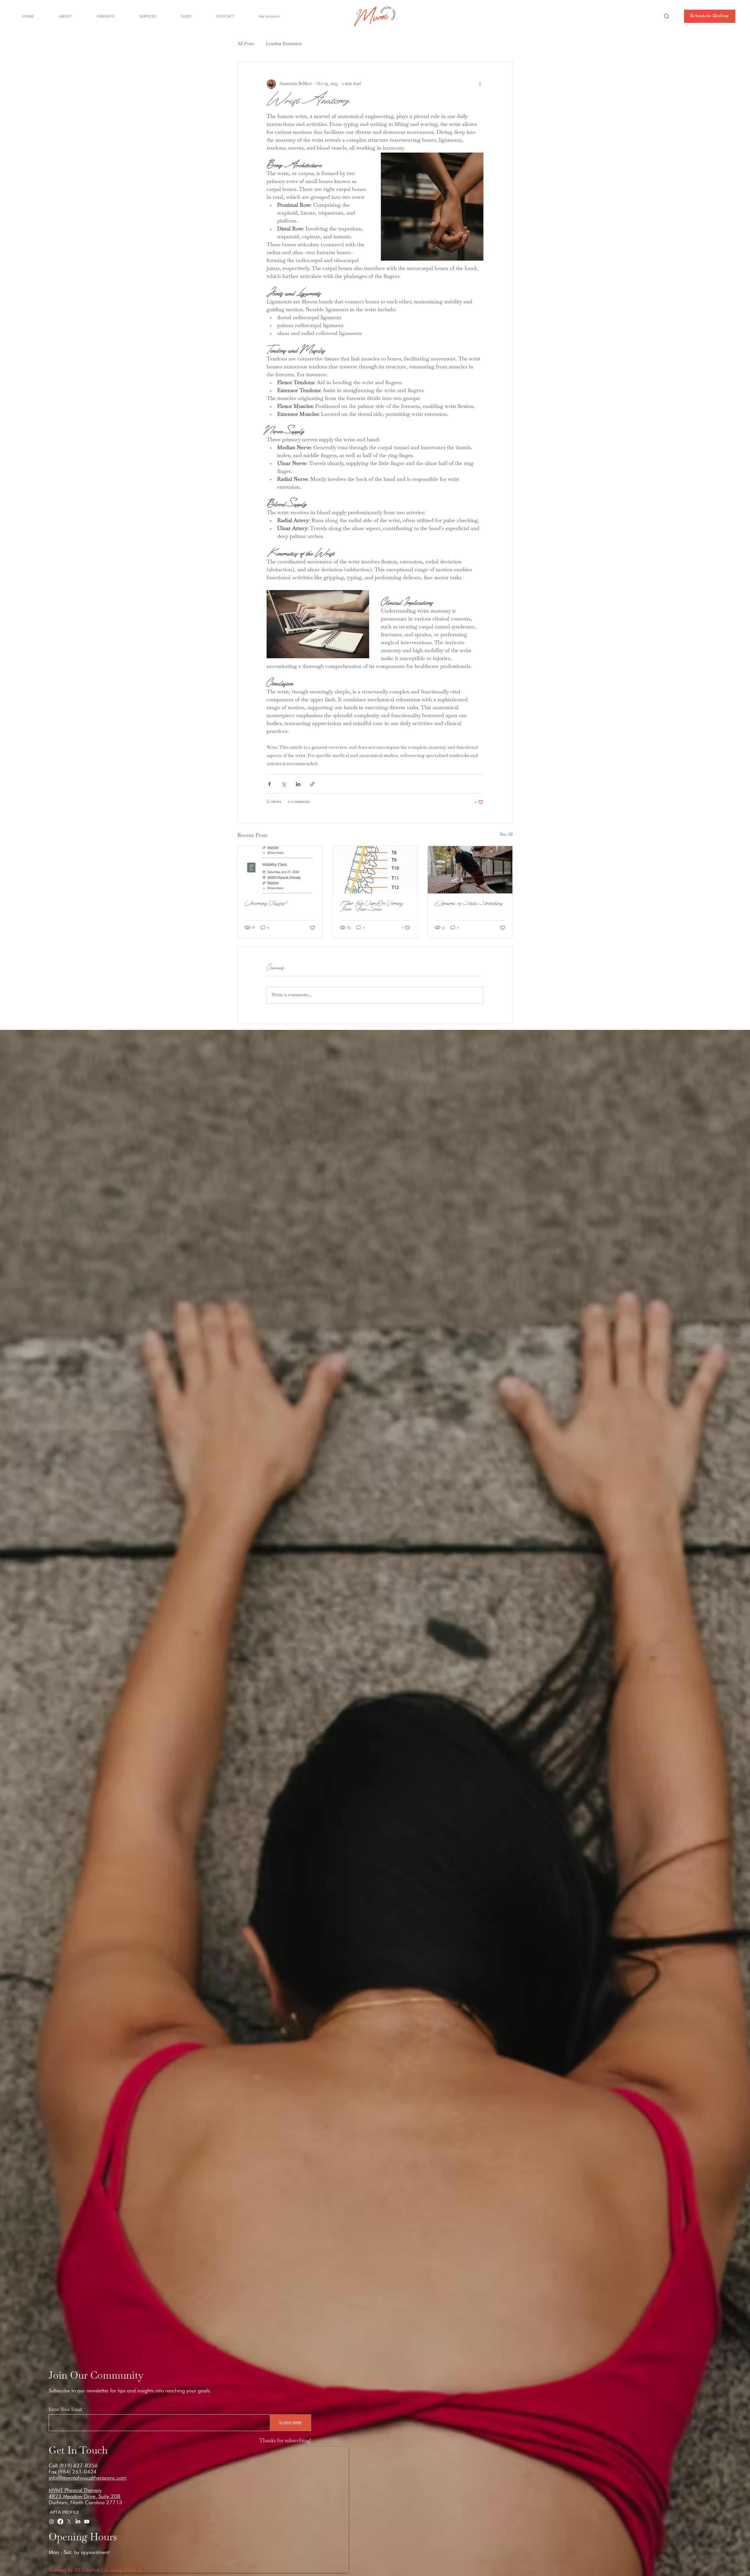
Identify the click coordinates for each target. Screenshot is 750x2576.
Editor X (133, 2570)
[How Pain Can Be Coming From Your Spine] (375, 870)
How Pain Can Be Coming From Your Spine (371, 906)
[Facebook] (60, 2522)
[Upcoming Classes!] (280, 870)
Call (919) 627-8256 (73, 2465)
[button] (667, 16)
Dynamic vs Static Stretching (469, 903)
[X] (69, 2522)
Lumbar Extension (284, 44)
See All (506, 835)
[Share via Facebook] (269, 784)
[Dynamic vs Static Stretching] (470, 870)
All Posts (246, 44)
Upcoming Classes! (265, 903)
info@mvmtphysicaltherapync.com (87, 2478)
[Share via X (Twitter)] (284, 784)
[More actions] (480, 84)
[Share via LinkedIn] (298, 784)
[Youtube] (87, 2522)
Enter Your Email (65, 2410)
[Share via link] (312, 784)
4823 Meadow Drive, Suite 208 (85, 2496)
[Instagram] (52, 2522)
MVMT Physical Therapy (75, 2490)
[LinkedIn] (78, 2522)
